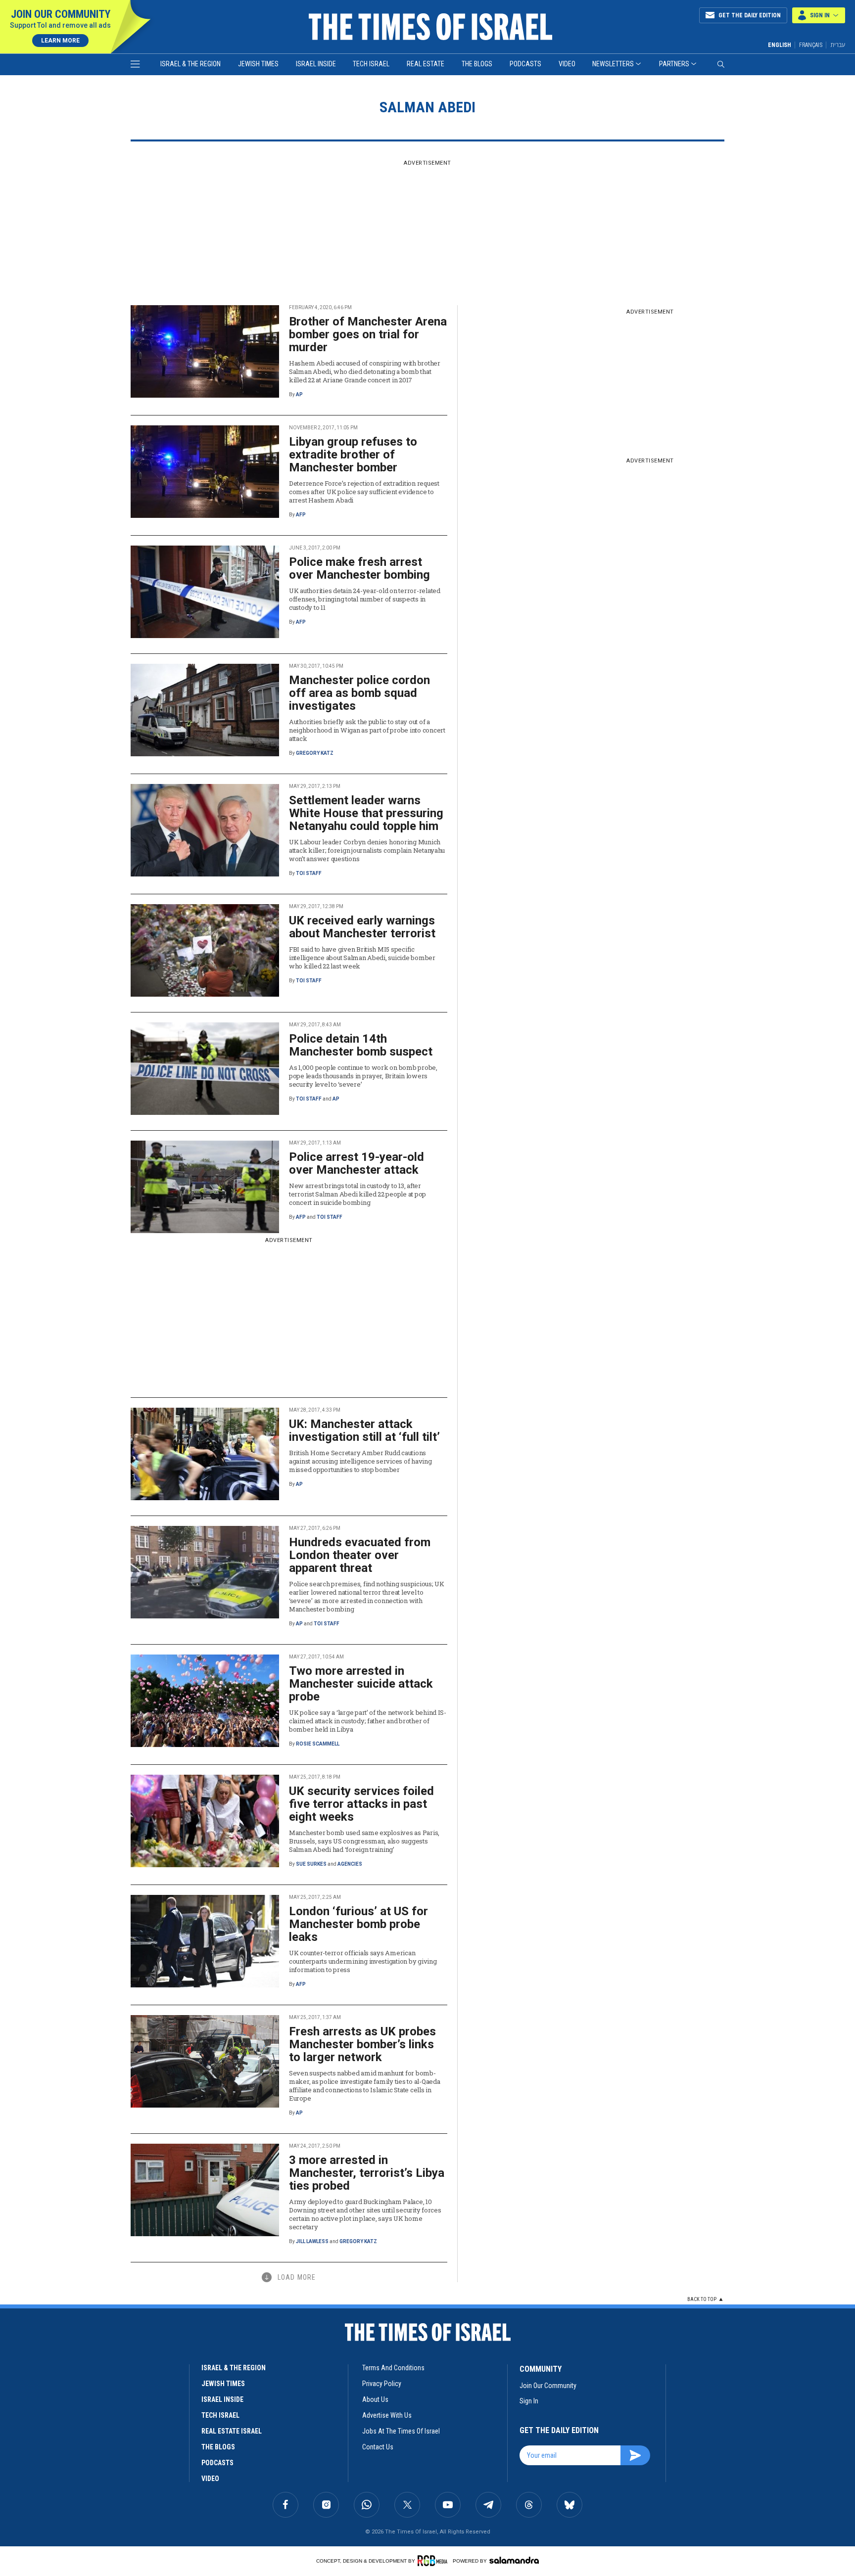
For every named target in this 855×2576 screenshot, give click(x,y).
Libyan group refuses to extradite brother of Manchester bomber (353, 455)
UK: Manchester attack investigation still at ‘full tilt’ (364, 1430)
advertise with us (387, 2415)
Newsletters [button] (613, 64)
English (780, 45)
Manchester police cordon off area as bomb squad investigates (359, 693)
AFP (301, 515)
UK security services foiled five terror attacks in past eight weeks (361, 1804)
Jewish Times (258, 64)
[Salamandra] (514, 2560)
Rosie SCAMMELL (318, 1744)
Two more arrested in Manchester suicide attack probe (361, 1684)
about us (375, 2399)
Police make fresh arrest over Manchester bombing (359, 568)
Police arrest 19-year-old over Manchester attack (356, 1163)
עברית (838, 45)
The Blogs (477, 64)
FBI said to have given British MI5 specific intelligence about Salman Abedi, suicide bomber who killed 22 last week (362, 958)
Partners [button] (674, 64)
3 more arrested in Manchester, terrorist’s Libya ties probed (367, 2173)
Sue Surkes (311, 1864)
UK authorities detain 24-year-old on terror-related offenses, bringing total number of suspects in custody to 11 (365, 599)
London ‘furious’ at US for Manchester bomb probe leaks (358, 1924)
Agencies (350, 1864)
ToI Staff (309, 873)
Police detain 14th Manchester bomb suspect (361, 1045)
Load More (297, 2277)
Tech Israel (371, 64)
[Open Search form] (721, 64)
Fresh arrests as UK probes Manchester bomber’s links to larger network (362, 2044)
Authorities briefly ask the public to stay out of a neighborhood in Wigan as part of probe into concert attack (367, 730)
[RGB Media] (434, 2561)
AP (299, 394)
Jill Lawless (312, 2241)
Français (811, 45)
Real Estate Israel (232, 2431)
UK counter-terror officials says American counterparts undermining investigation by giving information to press (363, 1961)
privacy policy (382, 2384)
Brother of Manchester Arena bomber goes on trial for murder (368, 334)
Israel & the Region (190, 64)
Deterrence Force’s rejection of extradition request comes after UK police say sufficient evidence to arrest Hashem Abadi (364, 492)
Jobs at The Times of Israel (401, 2431)
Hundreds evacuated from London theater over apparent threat (360, 1555)
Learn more (60, 41)
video (210, 2479)
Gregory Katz (315, 753)
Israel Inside (316, 64)
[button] (819, 15)
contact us (378, 2447)
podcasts (217, 2463)
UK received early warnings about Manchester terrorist (362, 927)
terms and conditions (393, 2368)
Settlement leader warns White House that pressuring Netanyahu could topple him (366, 813)
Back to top (702, 2299)
